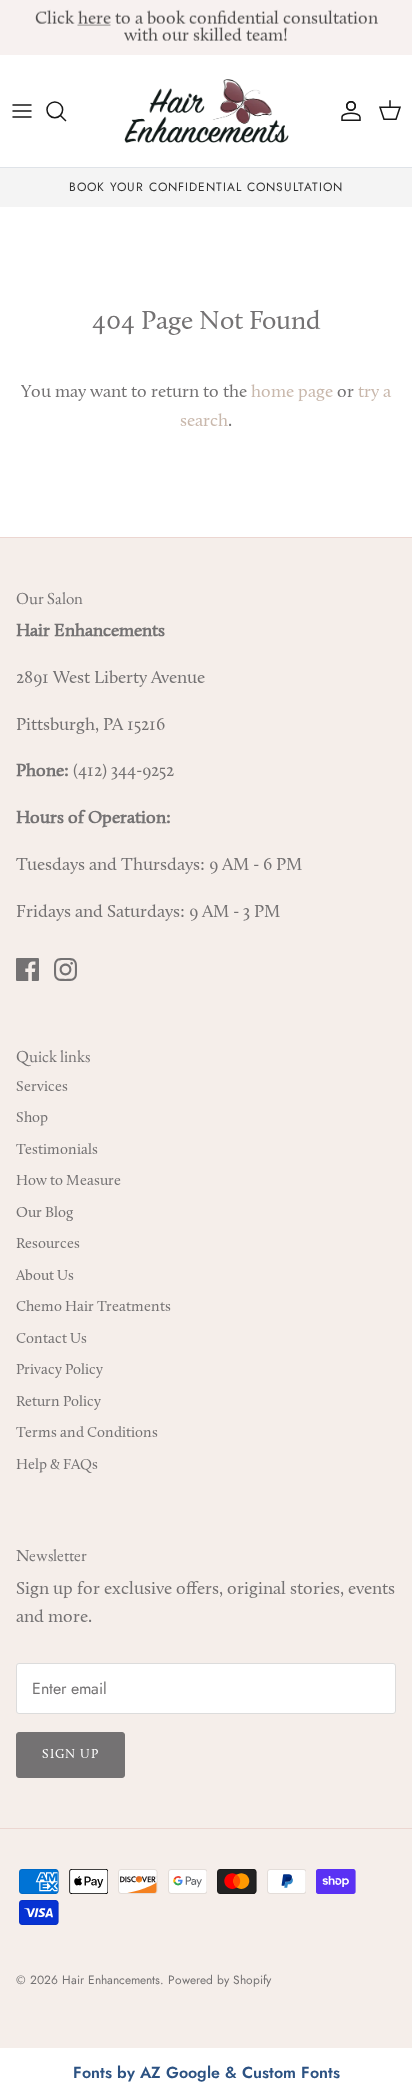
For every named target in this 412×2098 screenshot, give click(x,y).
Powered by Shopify (219, 1980)
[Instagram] (65, 969)
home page (292, 393)
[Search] (66, 111)
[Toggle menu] (22, 111)
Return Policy (58, 1402)
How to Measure (68, 1181)
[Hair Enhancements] (206, 111)
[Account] (346, 111)
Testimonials (57, 1150)
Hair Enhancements (111, 1980)
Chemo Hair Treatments (93, 1307)
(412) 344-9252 (123, 772)
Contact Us (51, 1339)
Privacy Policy (59, 1370)
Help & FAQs (57, 1465)
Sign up (70, 1754)
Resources (48, 1244)
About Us (45, 1276)
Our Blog (44, 1213)
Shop (32, 1118)
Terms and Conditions (87, 1433)
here (94, 19)
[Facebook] (27, 969)
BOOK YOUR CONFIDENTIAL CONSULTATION (206, 187)
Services (42, 1087)
